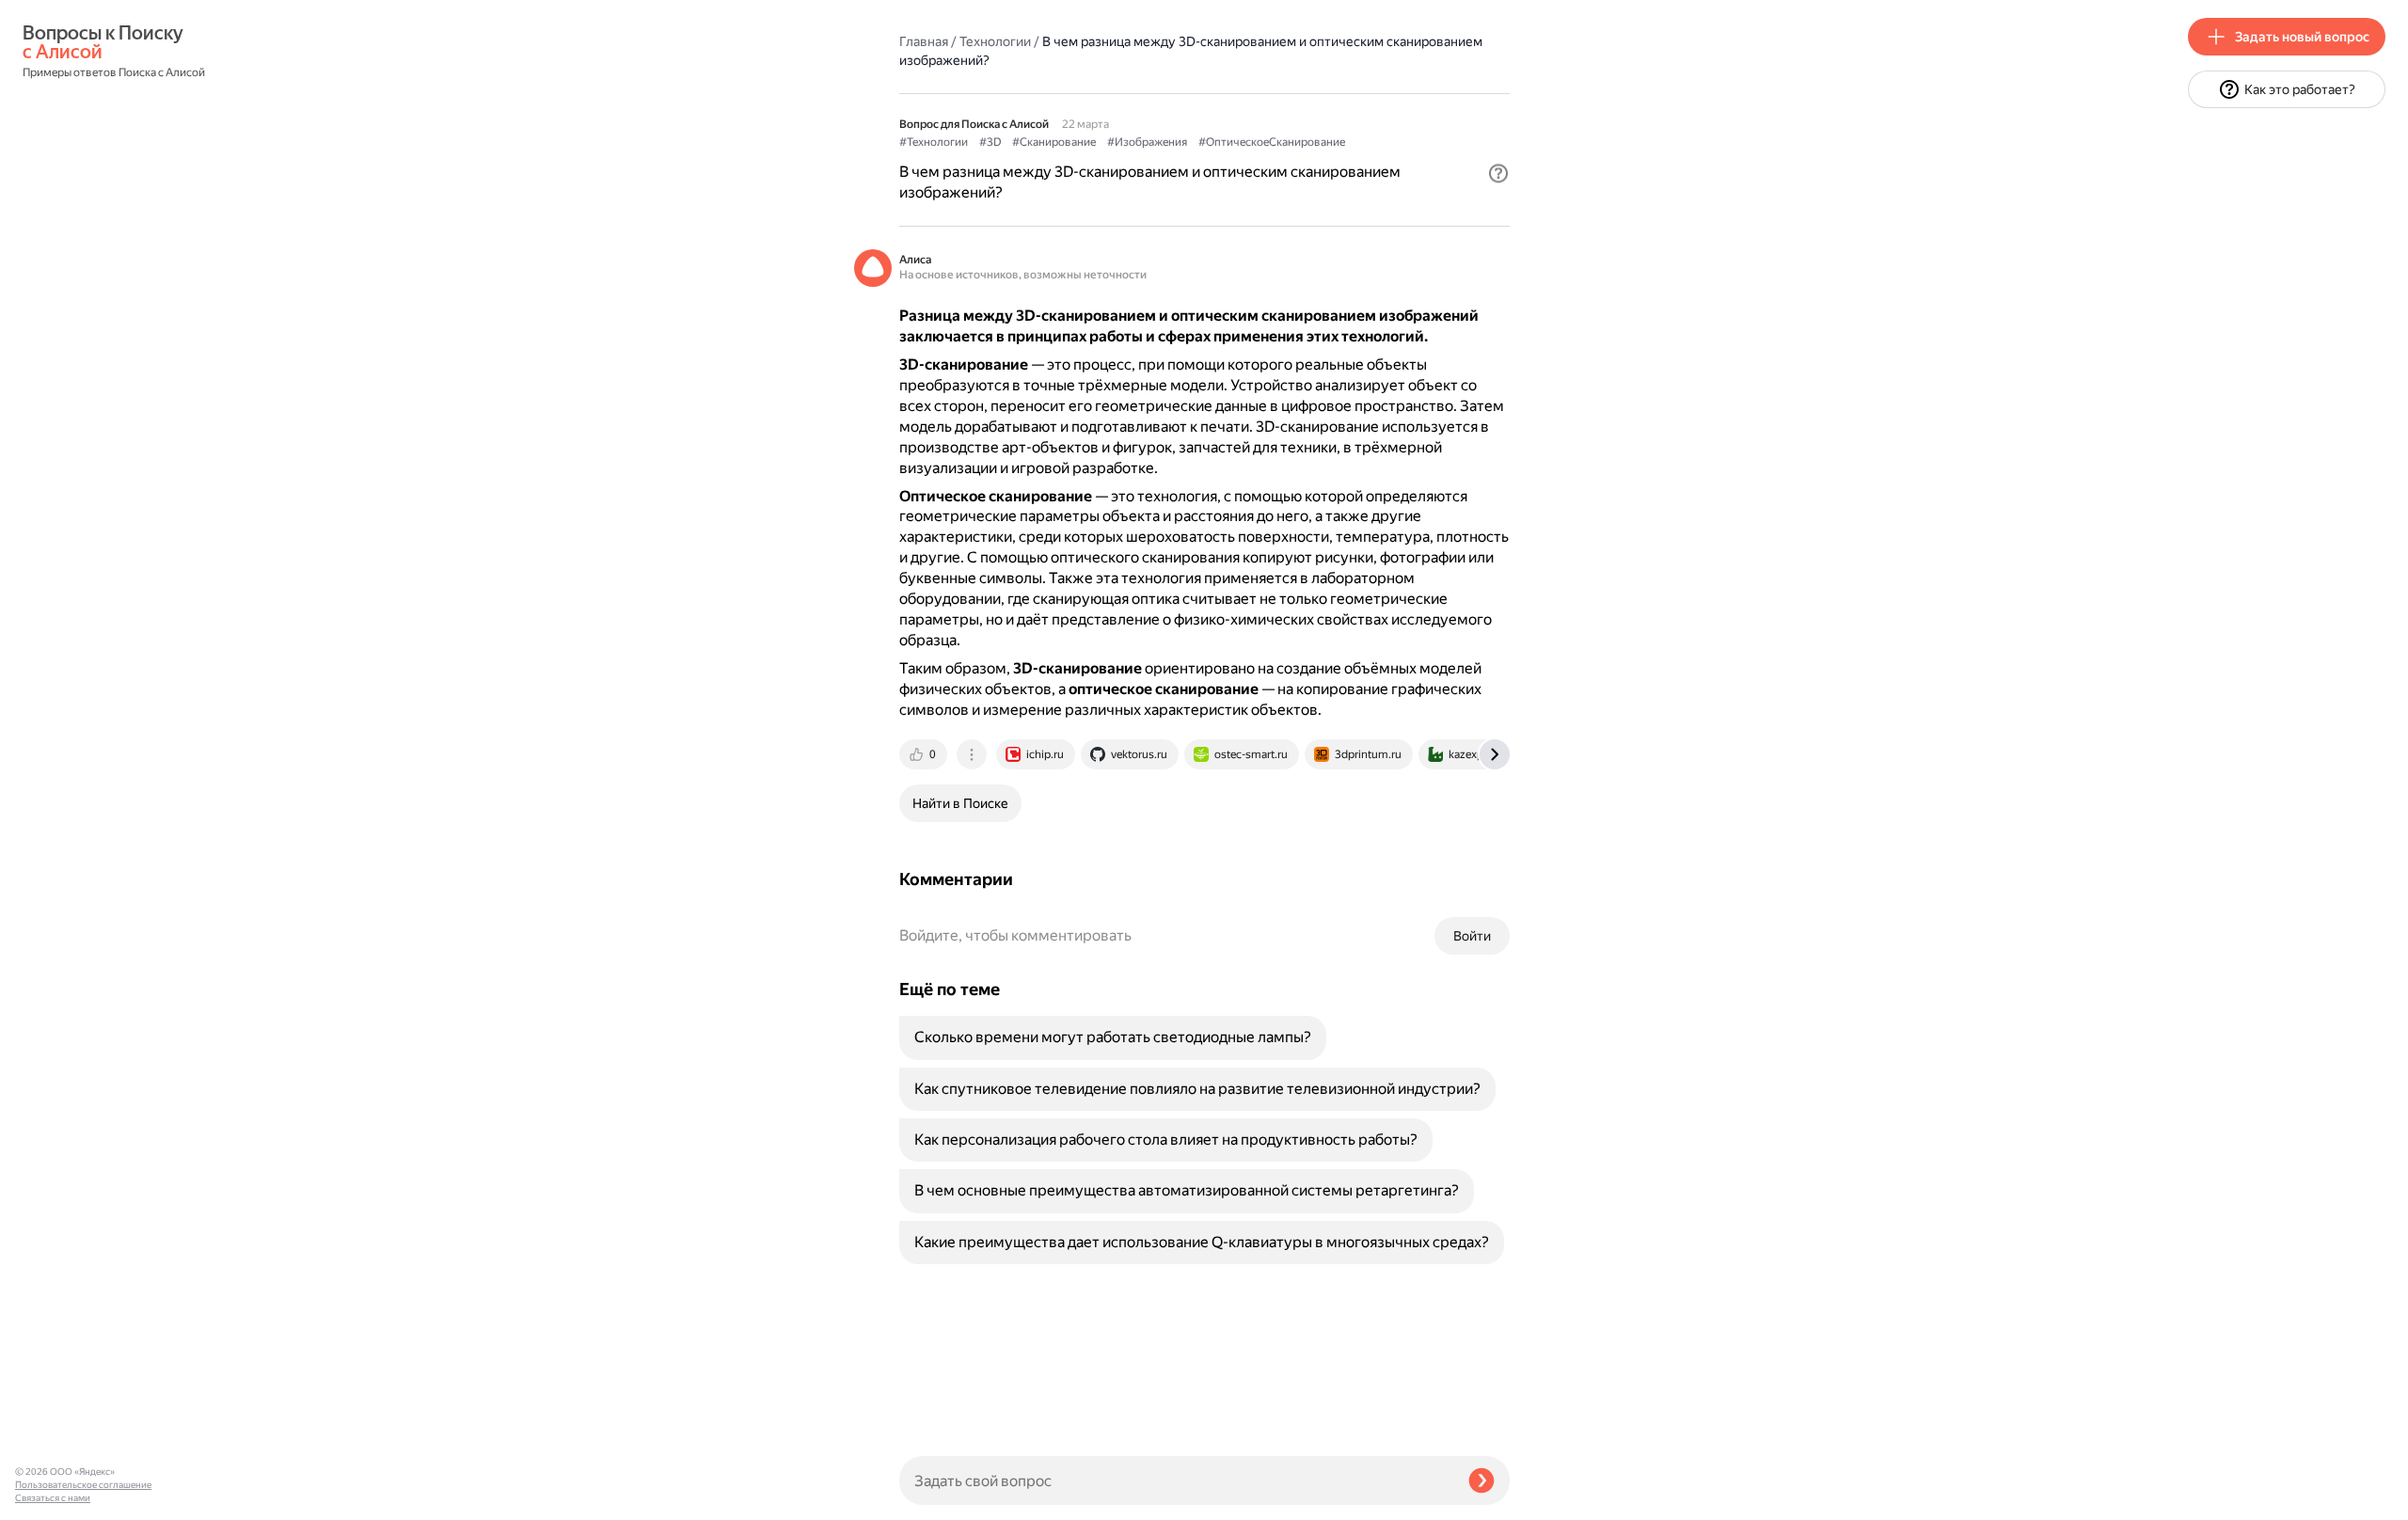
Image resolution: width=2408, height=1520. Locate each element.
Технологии (995, 41)
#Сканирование (1054, 142)
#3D (990, 142)
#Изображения (1147, 142)
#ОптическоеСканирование (1272, 142)
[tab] (925, 754)
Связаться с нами (53, 1498)
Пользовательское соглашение (83, 1485)
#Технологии (934, 142)
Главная (924, 41)
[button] (1498, 173)
